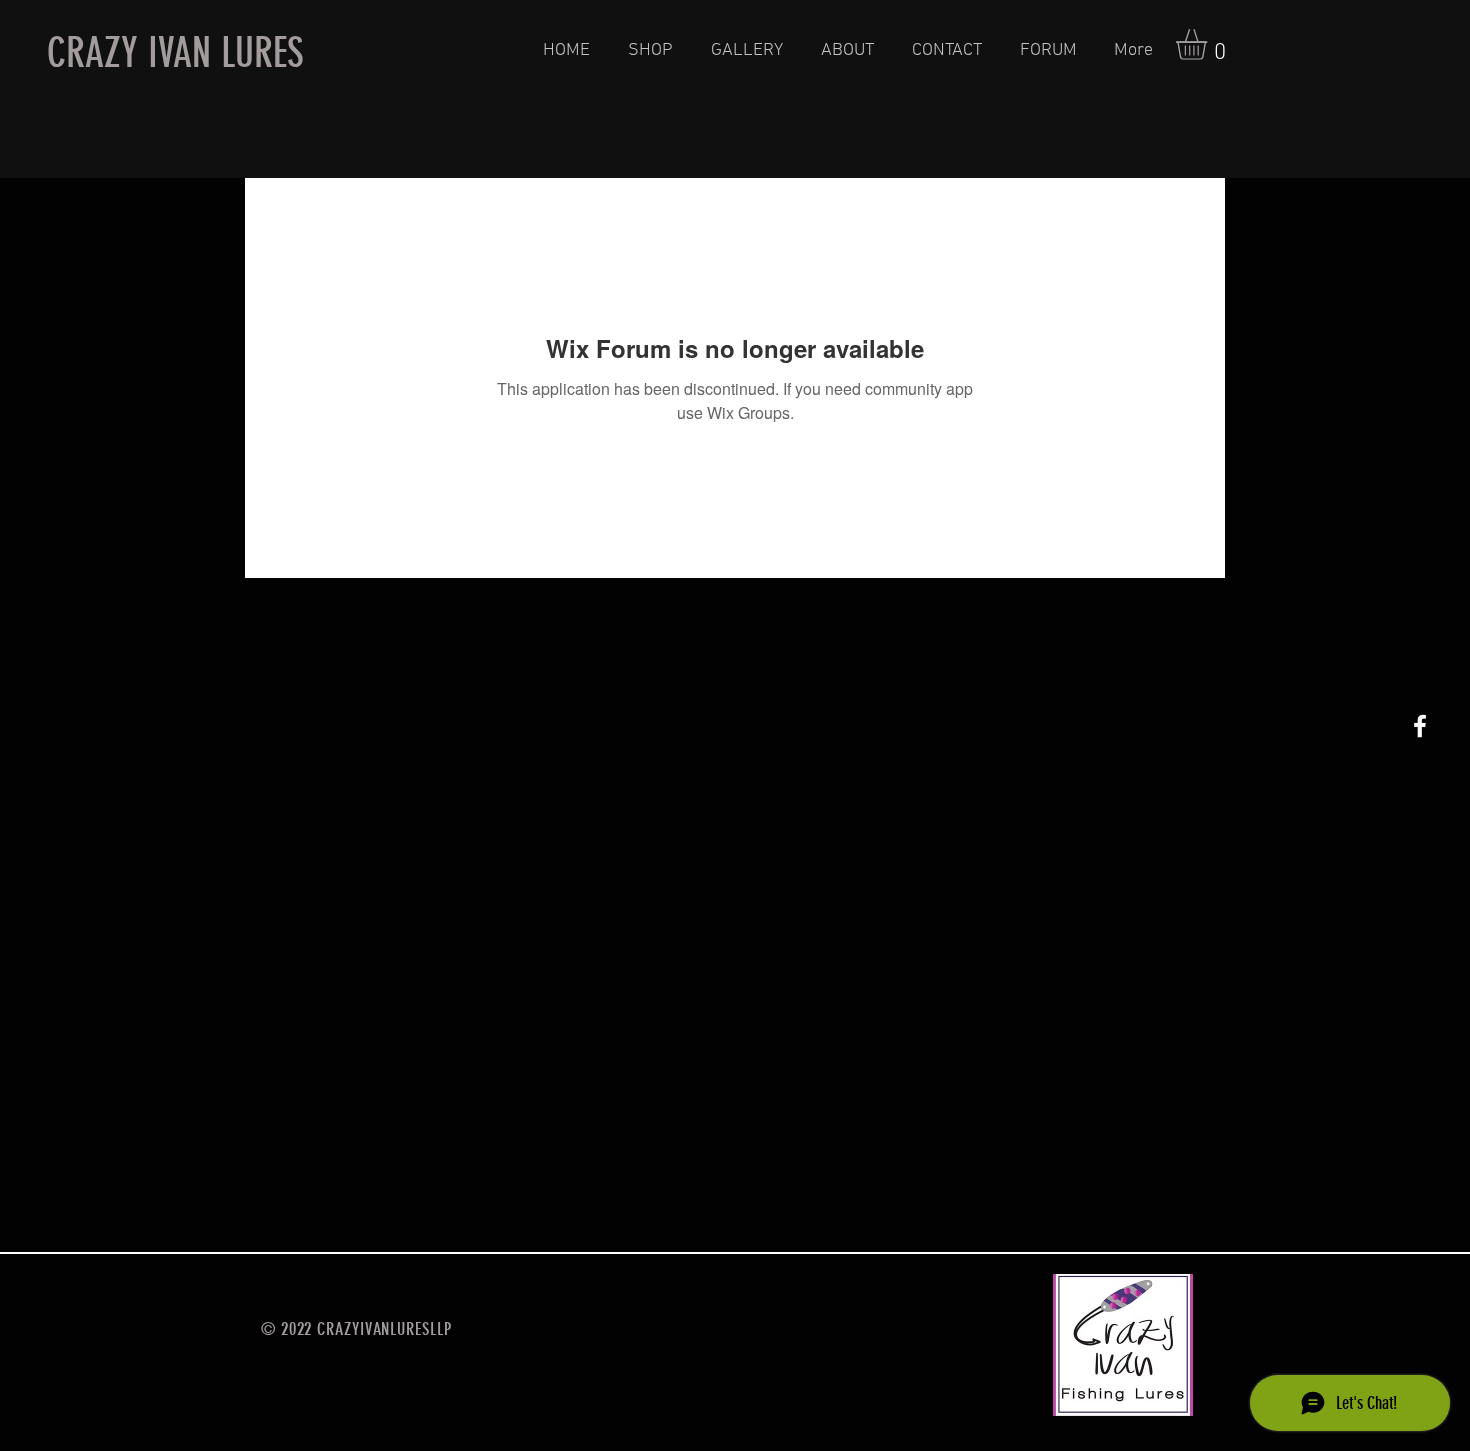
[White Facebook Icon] (1420, 726)
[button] (1209, 44)
